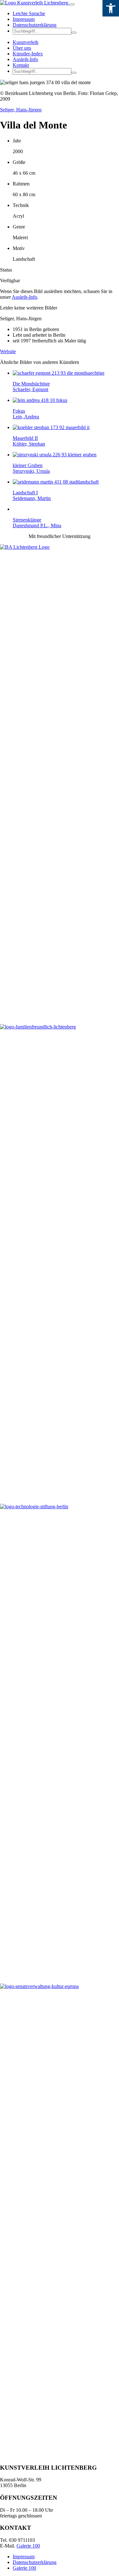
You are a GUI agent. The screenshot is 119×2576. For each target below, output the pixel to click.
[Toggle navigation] (72, 4)
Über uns (22, 48)
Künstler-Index (28, 54)
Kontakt (21, 65)
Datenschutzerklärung (35, 25)
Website (8, 351)
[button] (74, 33)
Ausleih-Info (25, 59)
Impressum (24, 19)
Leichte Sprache (29, 13)
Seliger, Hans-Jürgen (21, 110)
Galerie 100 (28, 2546)
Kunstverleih (26, 42)
